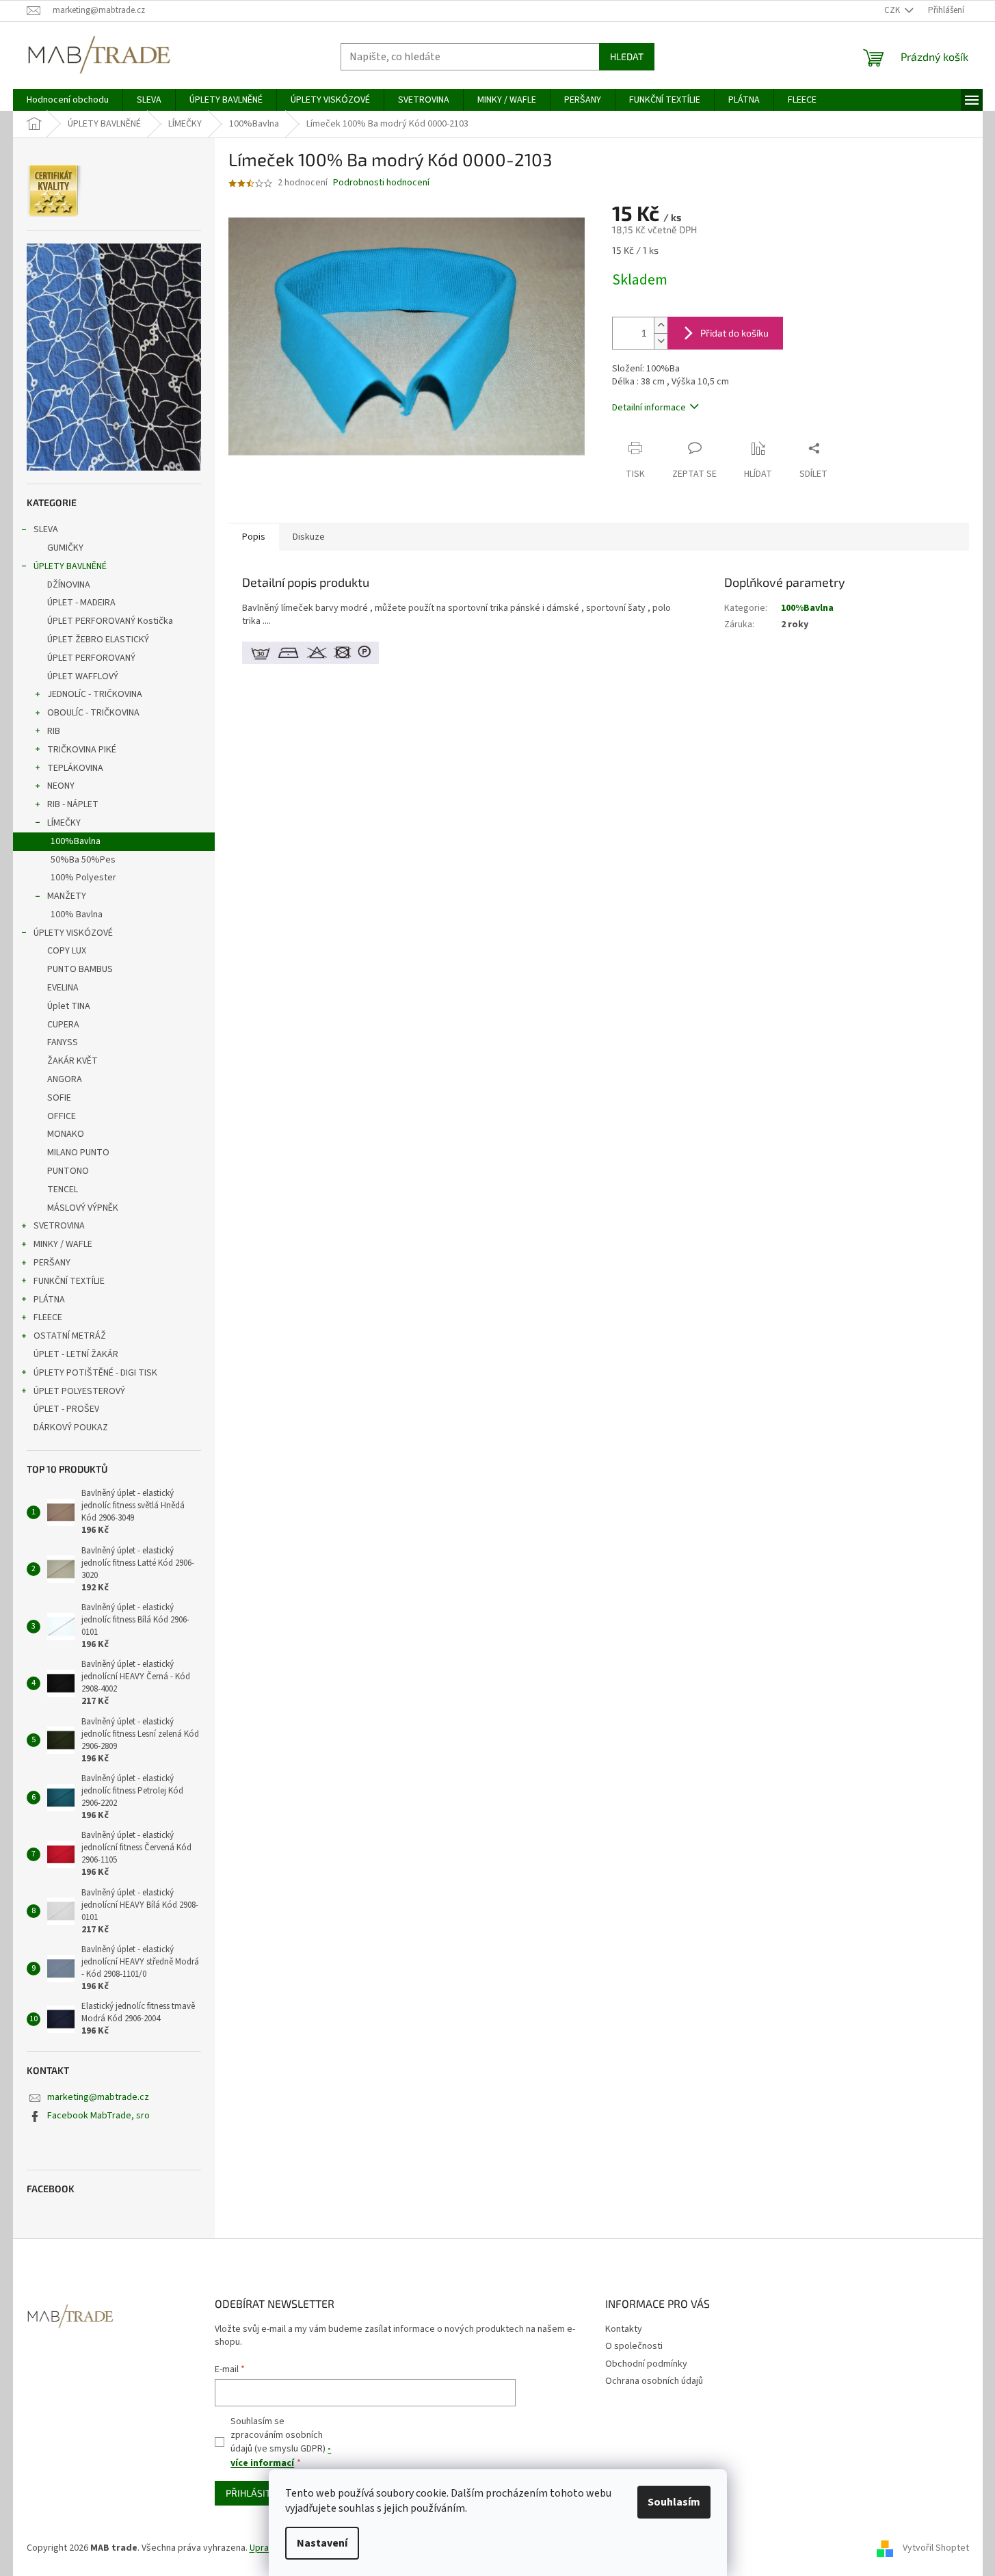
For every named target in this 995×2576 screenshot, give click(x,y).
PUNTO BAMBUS (80, 969)
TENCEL (63, 1190)
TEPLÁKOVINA (75, 768)
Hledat (627, 56)
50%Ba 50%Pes (83, 860)
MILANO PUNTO (78, 1153)
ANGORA (65, 1079)
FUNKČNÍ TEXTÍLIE (69, 1281)
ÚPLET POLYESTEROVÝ (79, 1391)
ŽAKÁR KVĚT (72, 1061)
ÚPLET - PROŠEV (66, 1409)
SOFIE (59, 1098)
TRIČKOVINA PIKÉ (82, 750)
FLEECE (48, 1317)
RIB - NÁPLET (73, 804)
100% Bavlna (77, 915)
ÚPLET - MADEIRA (81, 603)
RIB (54, 731)
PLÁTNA (49, 1300)
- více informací (281, 2456)
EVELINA (63, 988)
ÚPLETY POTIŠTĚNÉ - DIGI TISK (95, 1373)
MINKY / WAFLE (63, 1244)
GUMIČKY (65, 548)
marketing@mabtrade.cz (98, 2097)
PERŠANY (52, 1263)
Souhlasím (674, 2502)
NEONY (61, 786)
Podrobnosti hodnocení (381, 183)
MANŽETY (67, 896)
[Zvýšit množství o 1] (661, 325)
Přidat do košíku (734, 333)
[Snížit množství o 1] (661, 341)
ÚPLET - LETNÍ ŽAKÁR (76, 1354)
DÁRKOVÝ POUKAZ (71, 1428)
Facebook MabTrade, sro (98, 2116)
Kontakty (624, 2329)
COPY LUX (67, 951)
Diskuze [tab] (309, 537)
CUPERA (63, 1025)
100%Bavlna (76, 841)
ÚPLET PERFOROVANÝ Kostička (110, 621)
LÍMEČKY (64, 823)
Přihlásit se (255, 2493)
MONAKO (66, 1134)
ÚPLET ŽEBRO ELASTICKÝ (98, 640)
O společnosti (634, 2346)
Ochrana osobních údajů (654, 2381)
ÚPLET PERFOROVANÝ (91, 658)
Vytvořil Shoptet (936, 2548)
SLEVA (46, 529)
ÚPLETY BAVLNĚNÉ (70, 566)
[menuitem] (68, 100)
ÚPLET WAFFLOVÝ (83, 676)
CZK (893, 10)
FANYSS (63, 1042)
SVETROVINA (59, 1226)
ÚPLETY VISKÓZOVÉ (73, 933)
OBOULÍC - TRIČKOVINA (93, 713)
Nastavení (322, 2543)
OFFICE (62, 1116)
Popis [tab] (254, 537)
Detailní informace (649, 408)
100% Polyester (83, 878)
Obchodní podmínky (646, 2364)
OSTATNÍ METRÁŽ (70, 1336)
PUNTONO (68, 1171)
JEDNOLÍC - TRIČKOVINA (95, 694)
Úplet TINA (69, 1006)
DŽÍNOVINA (69, 585)
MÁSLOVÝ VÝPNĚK (83, 1208)
